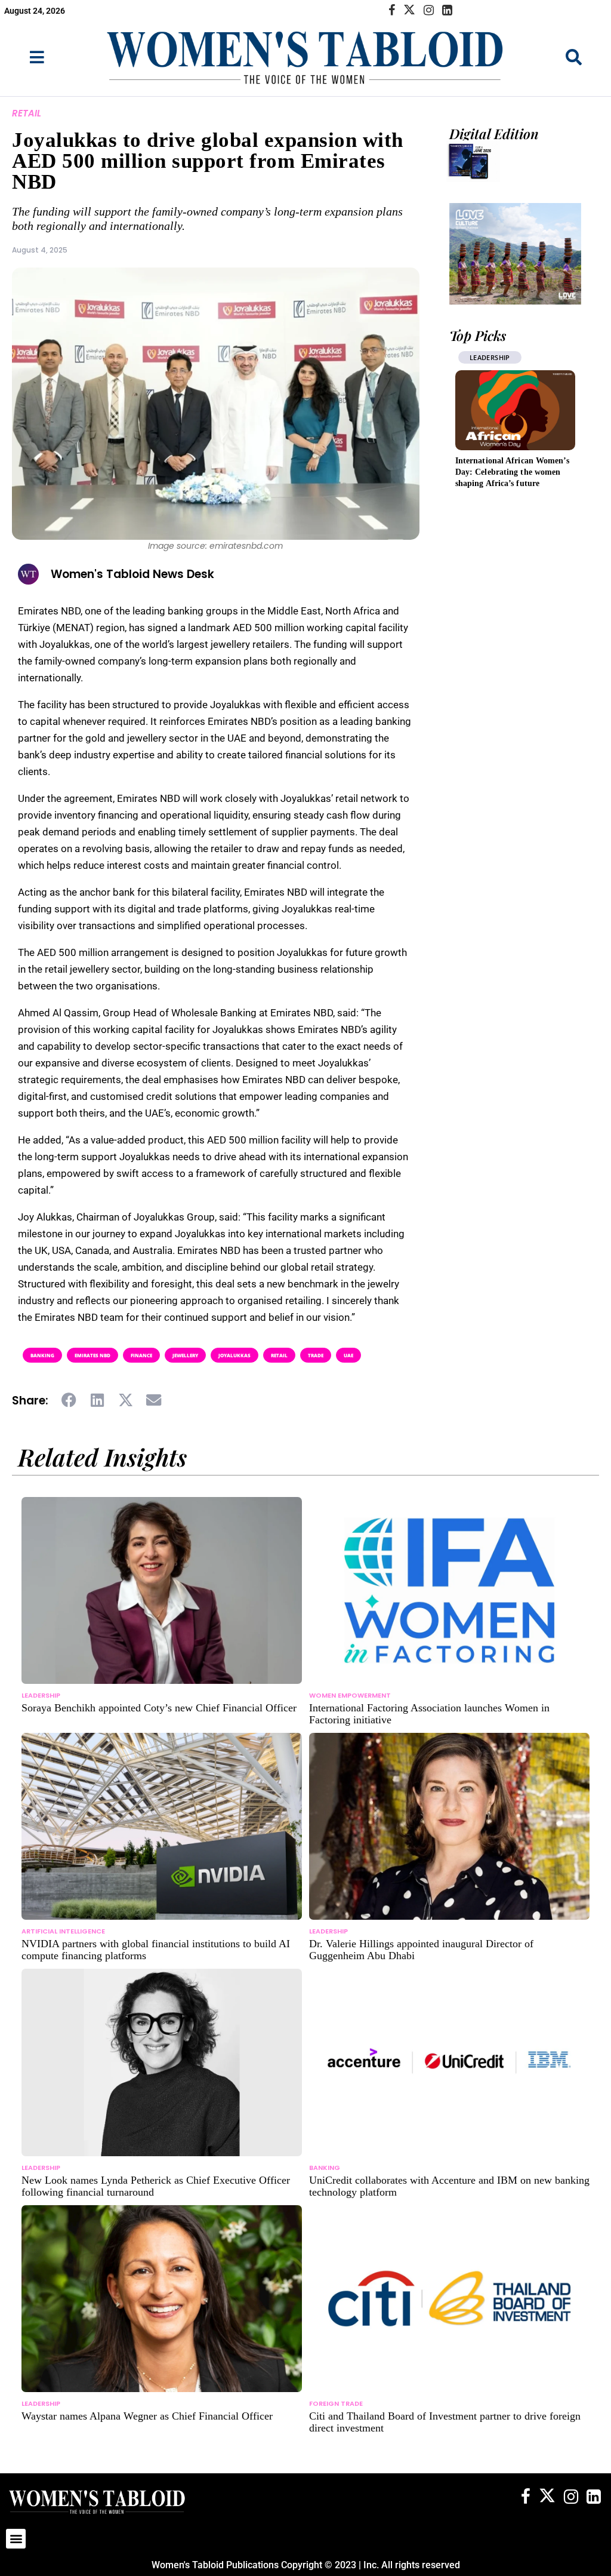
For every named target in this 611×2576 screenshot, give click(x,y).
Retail (27, 113)
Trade (316, 1355)
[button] (70, 1400)
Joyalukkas (234, 1355)
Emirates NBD (92, 1355)
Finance (141, 1355)
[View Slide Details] (515, 254)
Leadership (490, 357)
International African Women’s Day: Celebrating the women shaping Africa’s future (512, 472)
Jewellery (185, 1355)
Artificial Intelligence (63, 1931)
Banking (42, 1355)
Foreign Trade (336, 2403)
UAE (348, 1355)
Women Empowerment (350, 1695)
